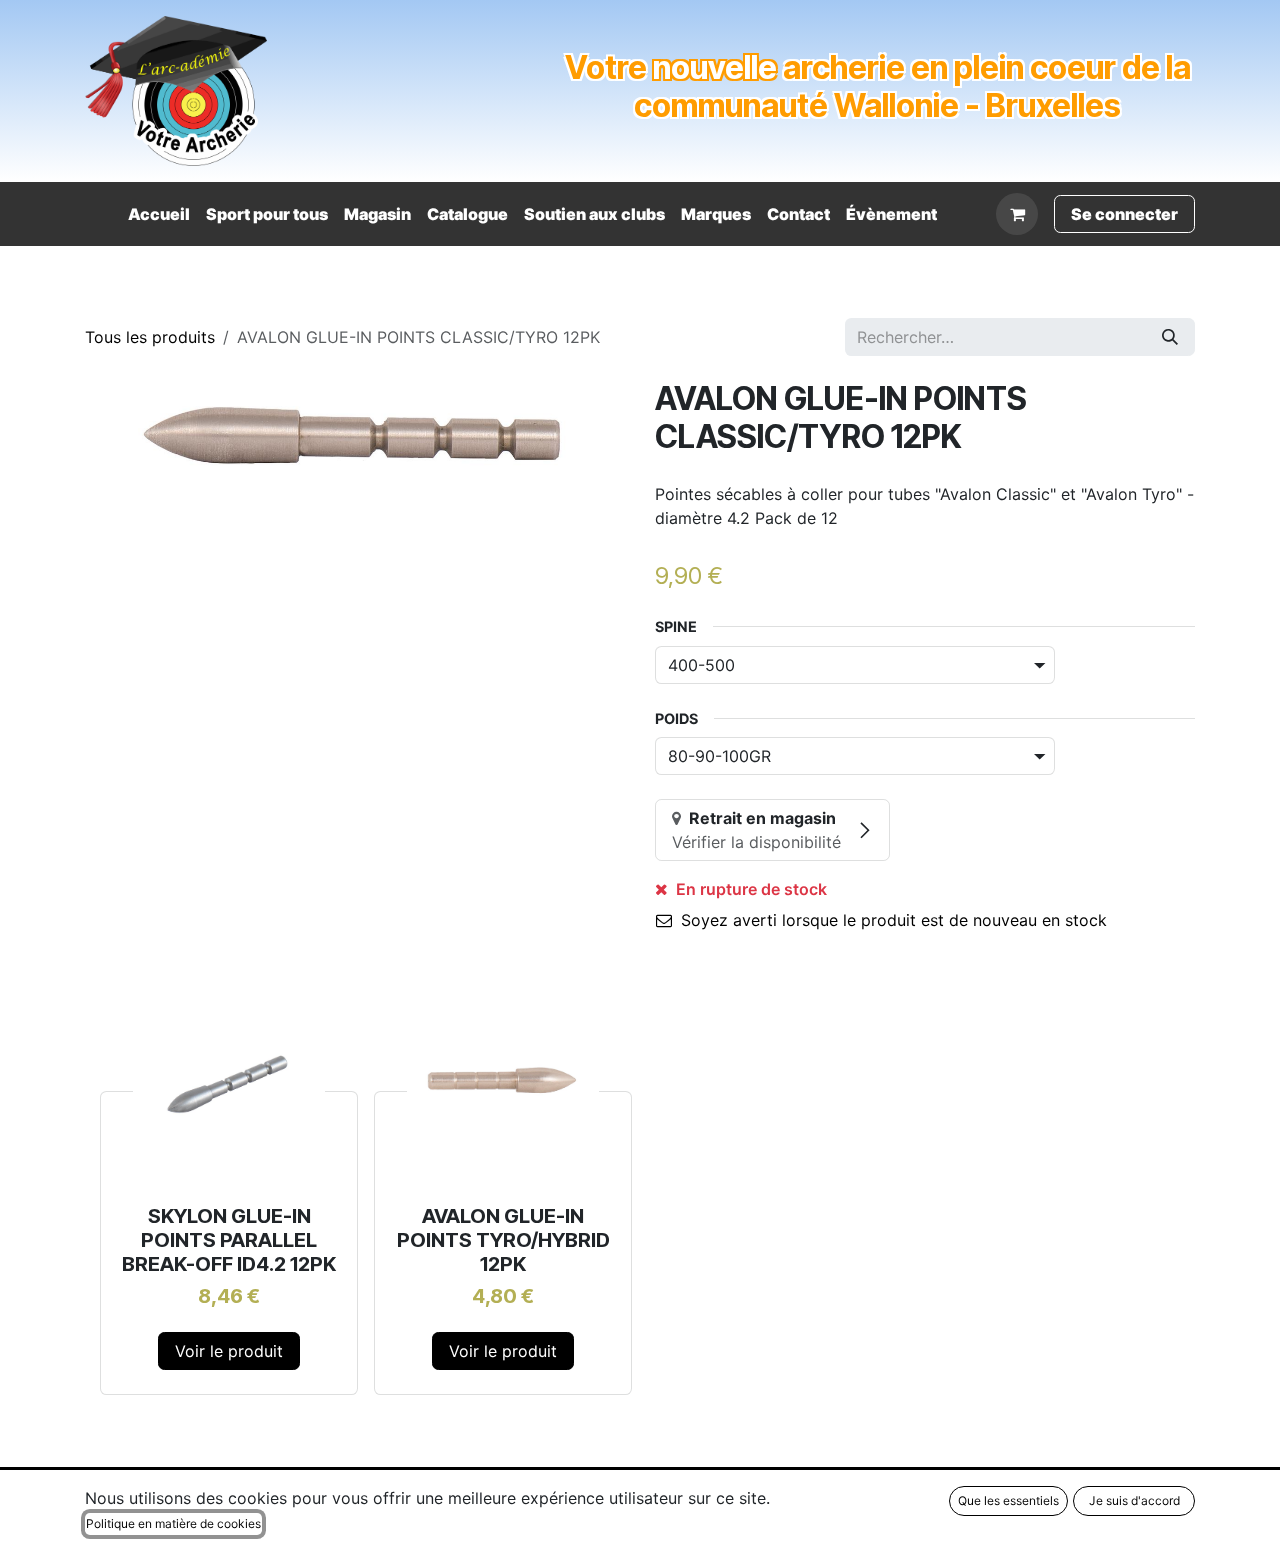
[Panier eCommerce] (1017, 214)
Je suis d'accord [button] (1134, 1500)
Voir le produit (229, 1351)
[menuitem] (159, 214)
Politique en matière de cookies (173, 1523)
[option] (640, 1195)
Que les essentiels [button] (1008, 1500)
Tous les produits (150, 337)
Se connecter (1124, 214)
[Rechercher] (1170, 337)
